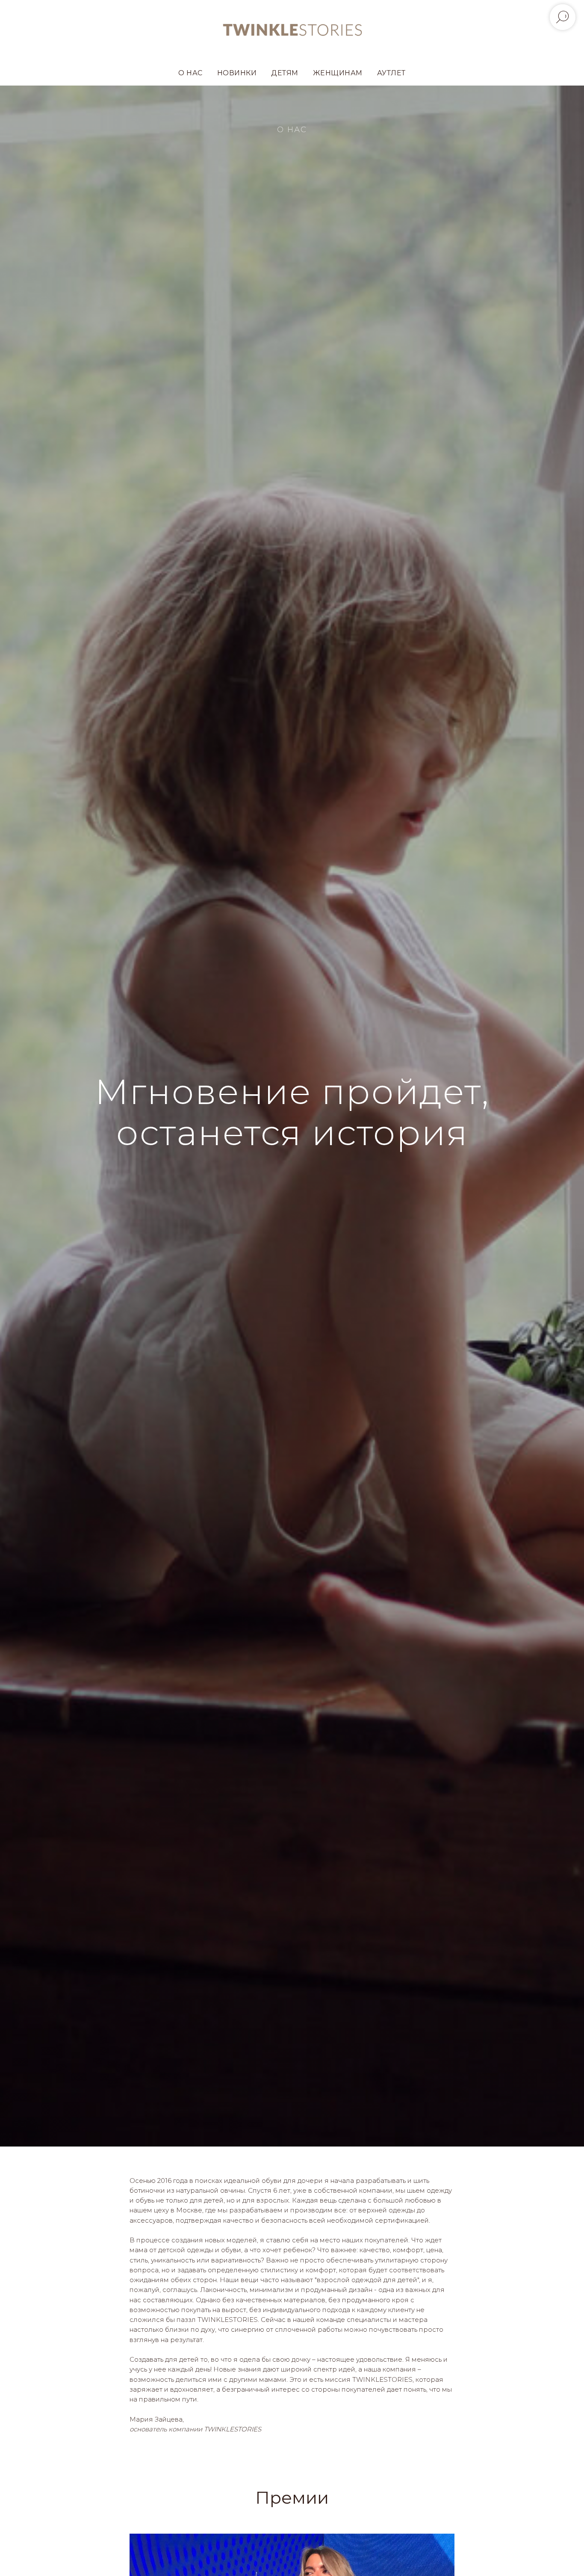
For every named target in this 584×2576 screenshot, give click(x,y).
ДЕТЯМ (285, 73)
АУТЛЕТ (391, 73)
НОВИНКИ (237, 73)
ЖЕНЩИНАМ (338, 73)
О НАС (190, 73)
